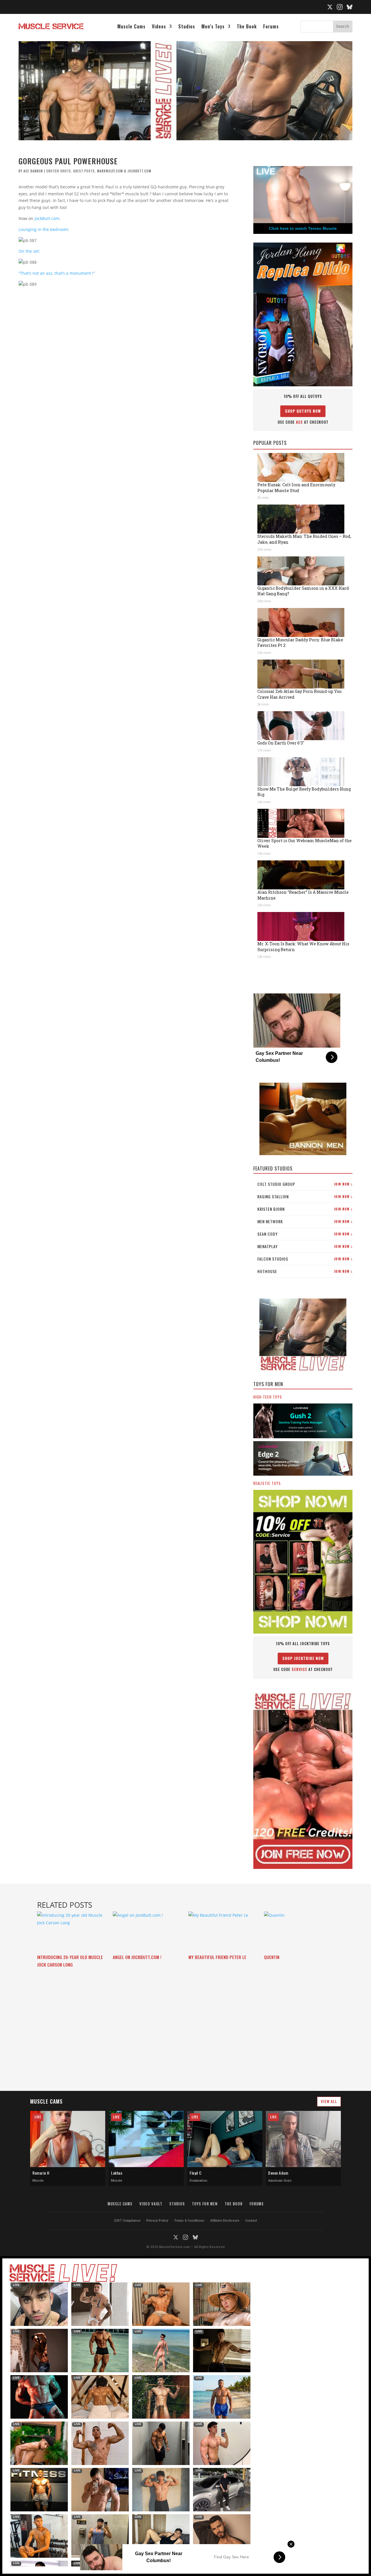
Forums (271, 27)
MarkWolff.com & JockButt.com (124, 171)
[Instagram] (340, 7)
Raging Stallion (305, 1196)
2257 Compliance (127, 2220)
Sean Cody (305, 1234)
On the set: (29, 251)
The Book (247, 27)
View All (329, 2101)
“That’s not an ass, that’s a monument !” (57, 273)
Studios (187, 27)
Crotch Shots (59, 171)
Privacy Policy (157, 2220)
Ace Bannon (33, 171)
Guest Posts (84, 171)
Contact (251, 2220)
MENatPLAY (305, 1246)
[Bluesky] (350, 7)
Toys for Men (205, 2204)
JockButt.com (47, 218)
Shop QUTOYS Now (303, 411)
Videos (159, 27)
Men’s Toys (213, 27)
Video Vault (151, 2204)
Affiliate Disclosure (225, 2220)
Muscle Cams (131, 27)
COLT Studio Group (305, 1184)
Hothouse (305, 1271)
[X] (330, 7)
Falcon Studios (305, 1259)
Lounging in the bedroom (43, 229)
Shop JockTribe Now (303, 1658)
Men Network (305, 1221)
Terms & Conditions (189, 2220)
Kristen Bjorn (305, 1209)
